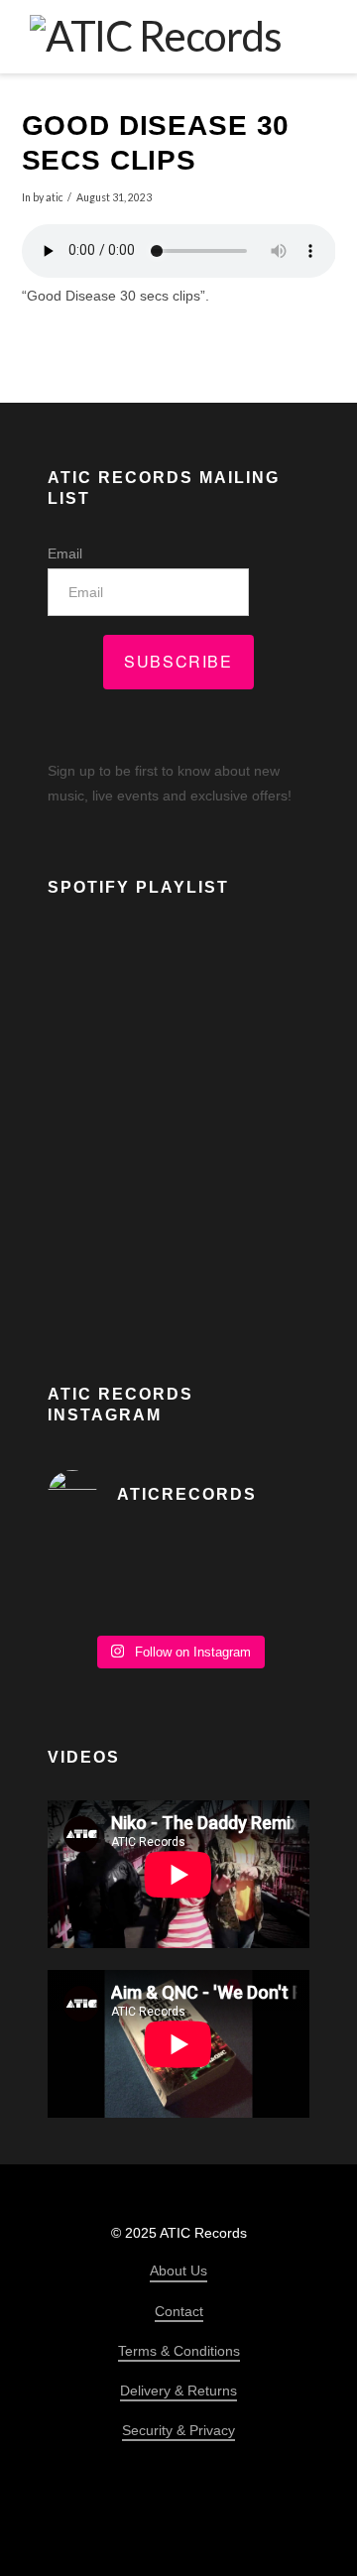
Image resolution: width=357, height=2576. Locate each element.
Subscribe (178, 661)
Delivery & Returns (178, 2391)
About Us (178, 2270)
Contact (179, 2311)
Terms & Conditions (179, 2351)
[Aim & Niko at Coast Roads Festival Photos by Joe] (178, 1581)
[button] (313, 36)
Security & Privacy (178, 2430)
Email (65, 553)
